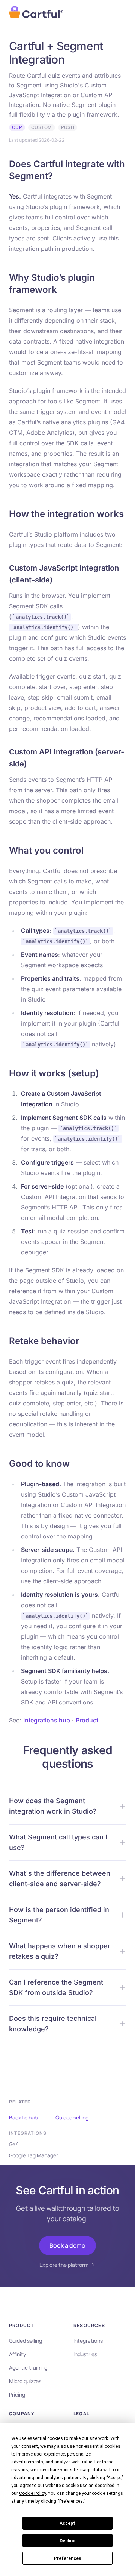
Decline (67, 2541)
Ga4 (14, 2144)
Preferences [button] (71, 2501)
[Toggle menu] (118, 12)
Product (87, 1720)
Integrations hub (47, 1720)
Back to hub (23, 2117)
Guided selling (72, 2117)
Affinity (17, 2354)
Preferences (68, 2558)
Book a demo (67, 2245)
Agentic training (28, 2368)
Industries (85, 2354)
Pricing (17, 2394)
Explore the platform (64, 2265)
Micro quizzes (25, 2381)
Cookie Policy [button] (32, 2493)
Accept (67, 2523)
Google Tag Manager (34, 2155)
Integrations (88, 2341)
